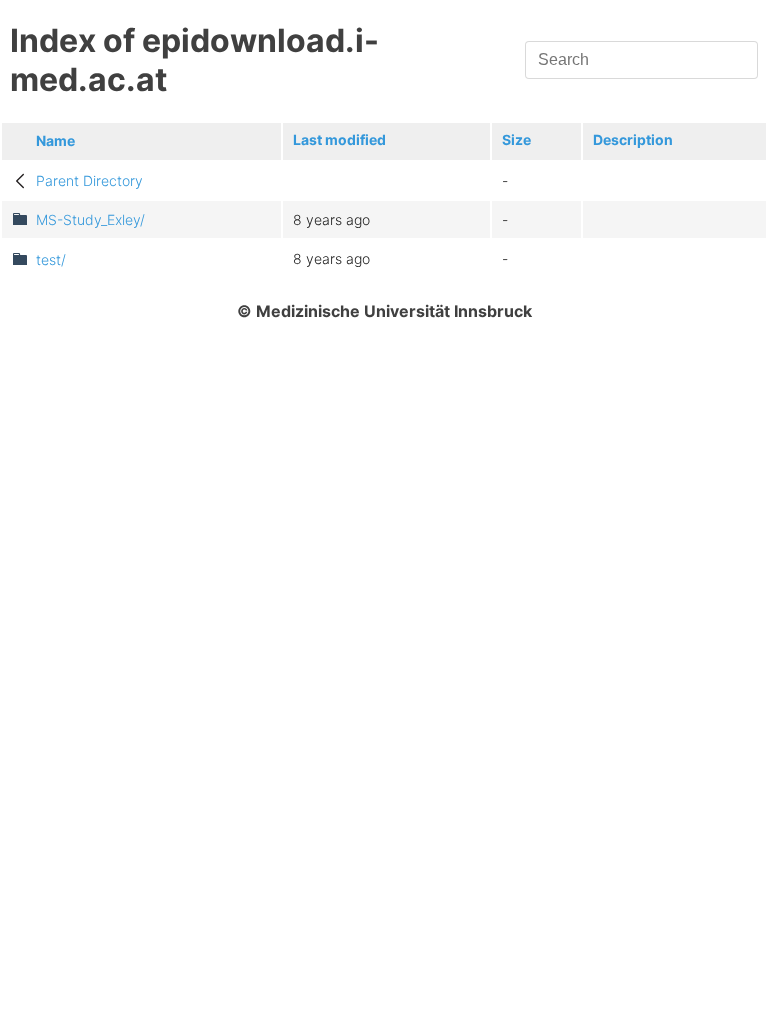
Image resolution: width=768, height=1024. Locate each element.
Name (55, 140)
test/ (51, 259)
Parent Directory (89, 180)
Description (633, 139)
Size (516, 139)
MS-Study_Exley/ (90, 219)
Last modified (339, 139)
